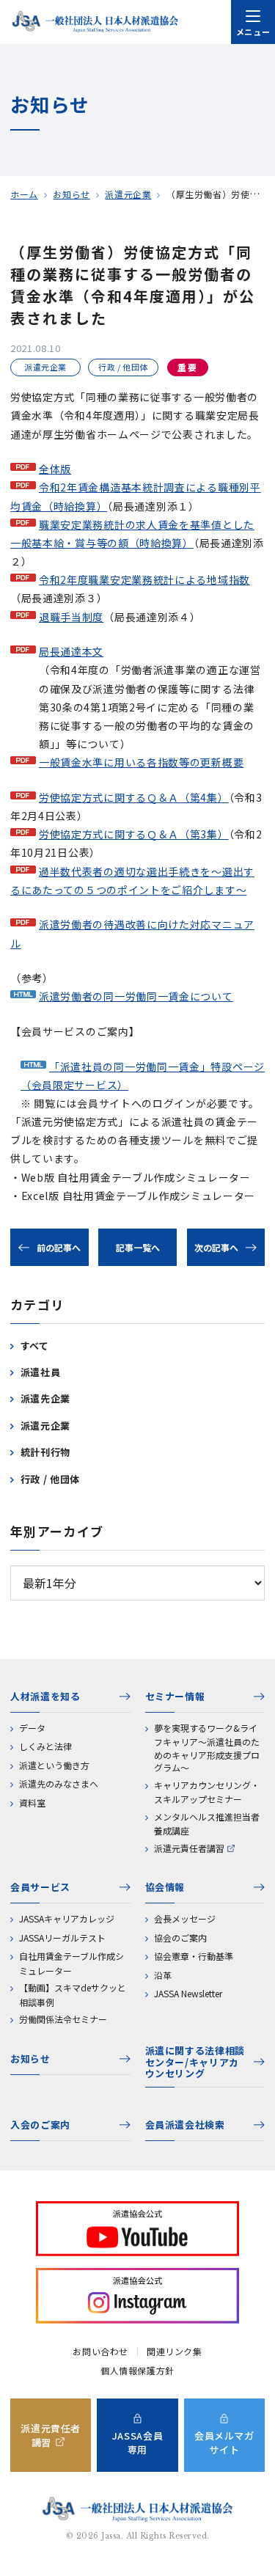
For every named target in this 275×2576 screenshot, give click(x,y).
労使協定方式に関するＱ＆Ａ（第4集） (134, 797)
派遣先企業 (45, 1398)
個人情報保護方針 (137, 2371)
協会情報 (165, 1887)
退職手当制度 (71, 617)
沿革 (163, 1975)
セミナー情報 (175, 1696)
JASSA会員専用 (138, 2443)
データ (32, 1728)
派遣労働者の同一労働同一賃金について (136, 996)
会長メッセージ (185, 1918)
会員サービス (40, 1887)
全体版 (55, 469)
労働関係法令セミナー (63, 2019)
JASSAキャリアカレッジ (67, 1918)
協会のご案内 (180, 1938)
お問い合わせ (100, 2352)
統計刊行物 (45, 1452)
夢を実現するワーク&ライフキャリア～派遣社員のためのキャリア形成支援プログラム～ (207, 1748)
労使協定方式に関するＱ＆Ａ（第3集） (134, 834)
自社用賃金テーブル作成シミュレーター (71, 1963)
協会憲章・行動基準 (194, 1956)
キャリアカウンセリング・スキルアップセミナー (207, 1792)
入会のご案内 (40, 2125)
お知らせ (71, 194)
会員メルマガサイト (224, 2443)
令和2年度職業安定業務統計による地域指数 (144, 579)
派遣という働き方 (54, 1765)
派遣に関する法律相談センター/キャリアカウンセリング (195, 2063)
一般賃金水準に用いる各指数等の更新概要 (141, 762)
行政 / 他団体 (50, 1479)
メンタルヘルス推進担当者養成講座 (207, 1824)
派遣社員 (41, 1372)
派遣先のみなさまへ (59, 1783)
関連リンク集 (175, 2352)
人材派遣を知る (45, 1696)
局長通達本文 (71, 651)
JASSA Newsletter (188, 1993)
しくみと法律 (45, 1746)
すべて (35, 1346)
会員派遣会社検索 (185, 2125)
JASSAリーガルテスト (62, 1938)
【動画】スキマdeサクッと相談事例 (73, 1995)
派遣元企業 (128, 194)
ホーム (24, 194)
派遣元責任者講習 (189, 1848)
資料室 (32, 1803)
